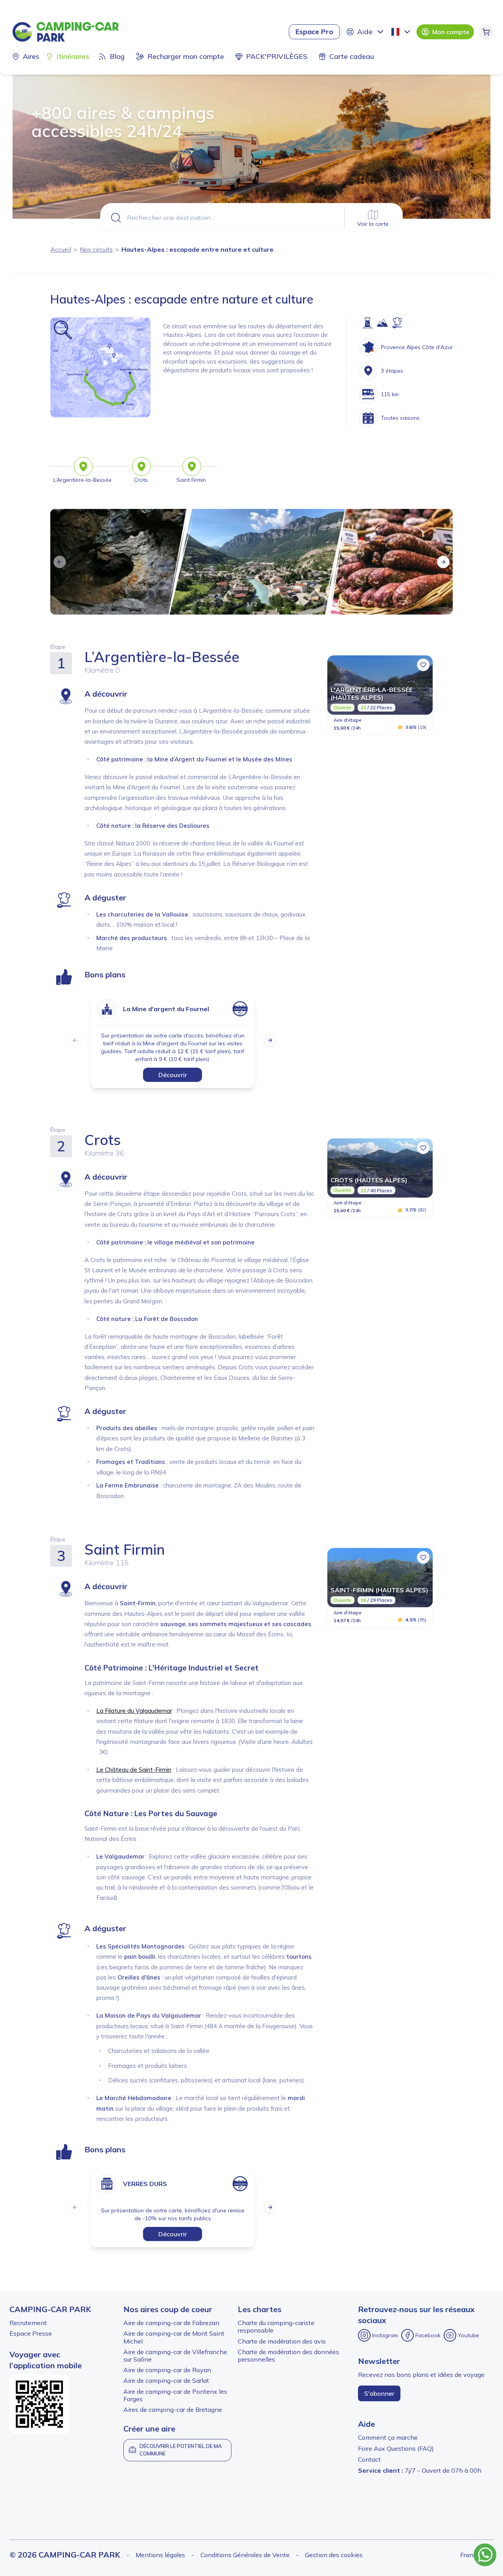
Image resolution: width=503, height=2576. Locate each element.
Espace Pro (314, 32)
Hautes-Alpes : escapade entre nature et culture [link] (197, 249)
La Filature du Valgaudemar (134, 1711)
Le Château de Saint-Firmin (134, 1770)
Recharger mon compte (186, 56)
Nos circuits (96, 249)
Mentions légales (160, 2555)
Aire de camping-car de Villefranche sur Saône (175, 2356)
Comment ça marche (388, 2437)
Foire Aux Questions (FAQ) (396, 2448)
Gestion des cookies (334, 2555)
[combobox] (402, 32)
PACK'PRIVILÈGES (277, 56)
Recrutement (28, 2323)
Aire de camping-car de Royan (167, 2370)
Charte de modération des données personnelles (288, 2356)
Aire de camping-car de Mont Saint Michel (174, 2337)
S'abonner (379, 2393)
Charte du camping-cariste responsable (276, 2326)
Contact (369, 2459)
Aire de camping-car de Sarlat (166, 2380)
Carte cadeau (352, 56)
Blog (117, 56)
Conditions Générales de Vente (245, 2555)
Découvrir (173, 1075)
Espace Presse (31, 2333)
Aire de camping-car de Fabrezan (171, 2323)
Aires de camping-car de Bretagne (173, 2410)
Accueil (61, 249)
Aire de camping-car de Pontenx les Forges (175, 2395)
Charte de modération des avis (282, 2341)
